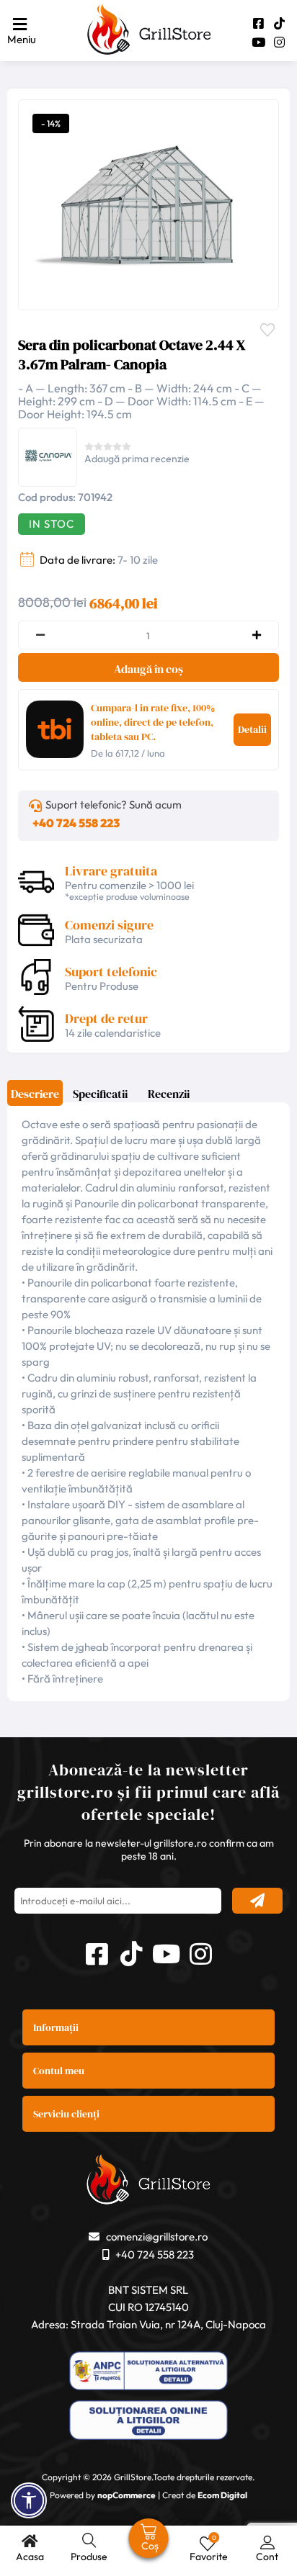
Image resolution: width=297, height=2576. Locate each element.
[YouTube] (258, 42)
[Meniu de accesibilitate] (29, 2500)
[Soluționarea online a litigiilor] (148, 2422)
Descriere (35, 1094)
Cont (267, 2557)
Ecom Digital (222, 2495)
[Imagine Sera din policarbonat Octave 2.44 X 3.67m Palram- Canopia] (145, 203)
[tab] (35, 1098)
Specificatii (100, 1094)
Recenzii (169, 1094)
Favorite (271, 328)
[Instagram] (279, 42)
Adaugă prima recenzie (137, 459)
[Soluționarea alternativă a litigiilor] (148, 2373)
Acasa (30, 2557)
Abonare (257, 1901)
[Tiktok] (279, 23)
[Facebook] (258, 23)
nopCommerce (127, 2495)
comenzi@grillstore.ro (157, 2237)
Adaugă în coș (148, 669)
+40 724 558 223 (76, 823)
